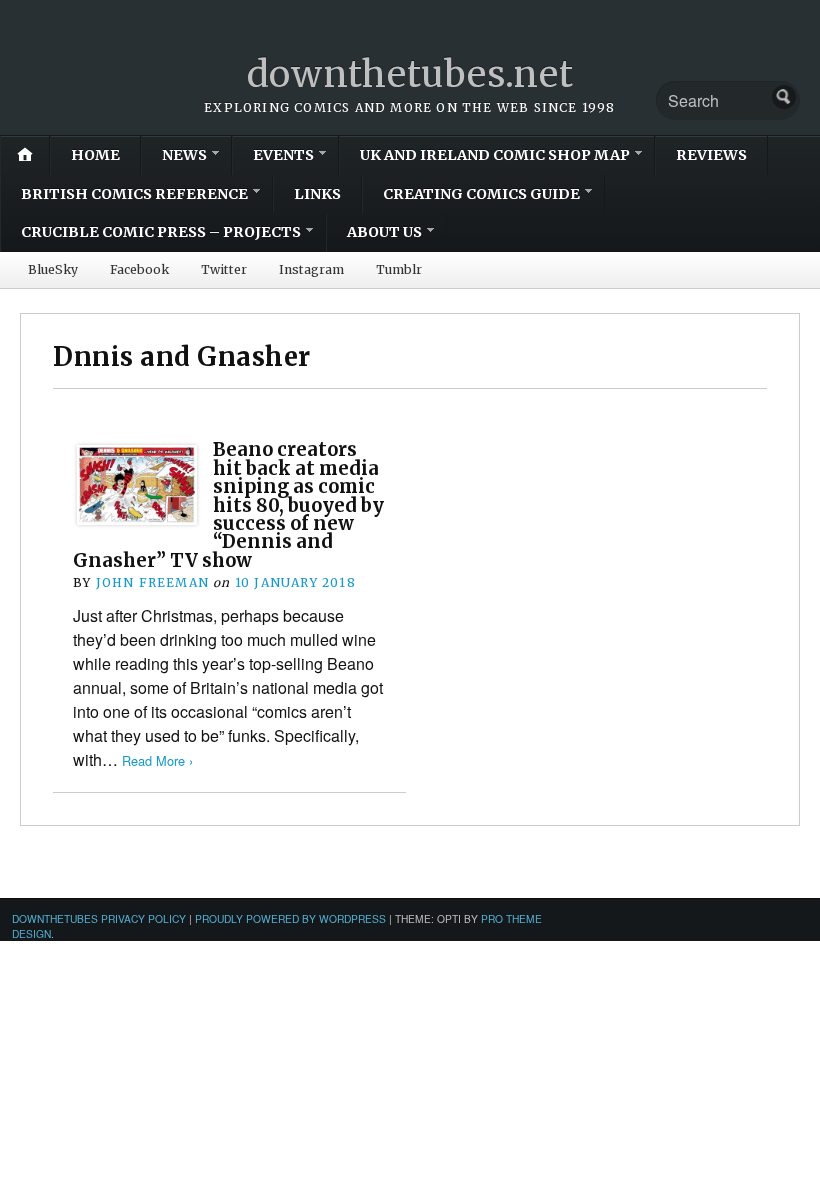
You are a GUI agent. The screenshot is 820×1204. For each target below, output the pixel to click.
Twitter (224, 269)
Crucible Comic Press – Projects (161, 232)
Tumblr (399, 269)
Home (95, 155)
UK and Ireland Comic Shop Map (495, 155)
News (184, 155)
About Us (384, 232)
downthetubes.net (410, 74)
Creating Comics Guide (481, 194)
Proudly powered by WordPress (290, 918)
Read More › (157, 760)
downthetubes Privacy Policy (99, 918)
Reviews (711, 155)
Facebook (139, 269)
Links (317, 194)
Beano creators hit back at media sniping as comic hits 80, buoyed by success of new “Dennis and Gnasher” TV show (228, 504)
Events (283, 155)
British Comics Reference (134, 194)
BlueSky (53, 269)
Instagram (311, 269)
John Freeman (152, 582)
